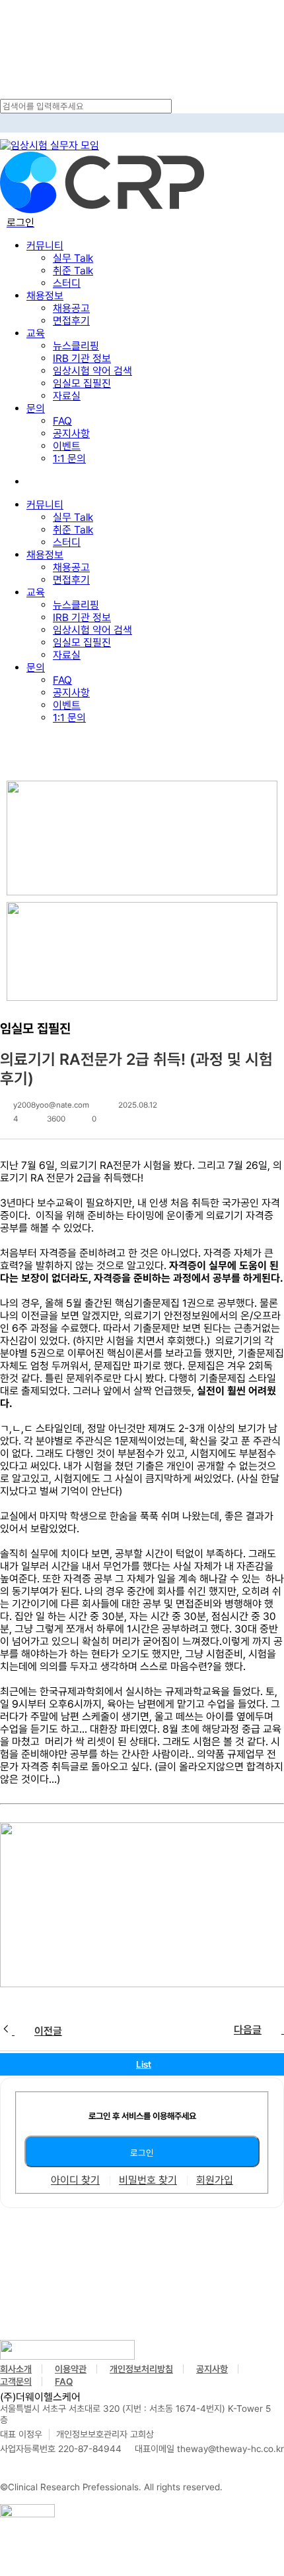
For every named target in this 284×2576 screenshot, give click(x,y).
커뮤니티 (45, 505)
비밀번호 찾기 (148, 2180)
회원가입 (215, 2180)
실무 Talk (73, 517)
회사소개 (16, 2369)
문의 (36, 668)
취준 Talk (73, 530)
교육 (36, 592)
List (144, 2064)
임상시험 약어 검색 (92, 630)
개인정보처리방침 (141, 2369)
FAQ (62, 680)
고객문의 (16, 2381)
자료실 (67, 655)
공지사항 (71, 693)
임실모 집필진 (82, 643)
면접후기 (71, 580)
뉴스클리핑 (76, 605)
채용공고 (71, 567)
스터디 (67, 542)
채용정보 (45, 555)
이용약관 (71, 2369)
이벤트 (67, 705)
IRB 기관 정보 (82, 617)
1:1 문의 (69, 718)
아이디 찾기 (75, 2180)
